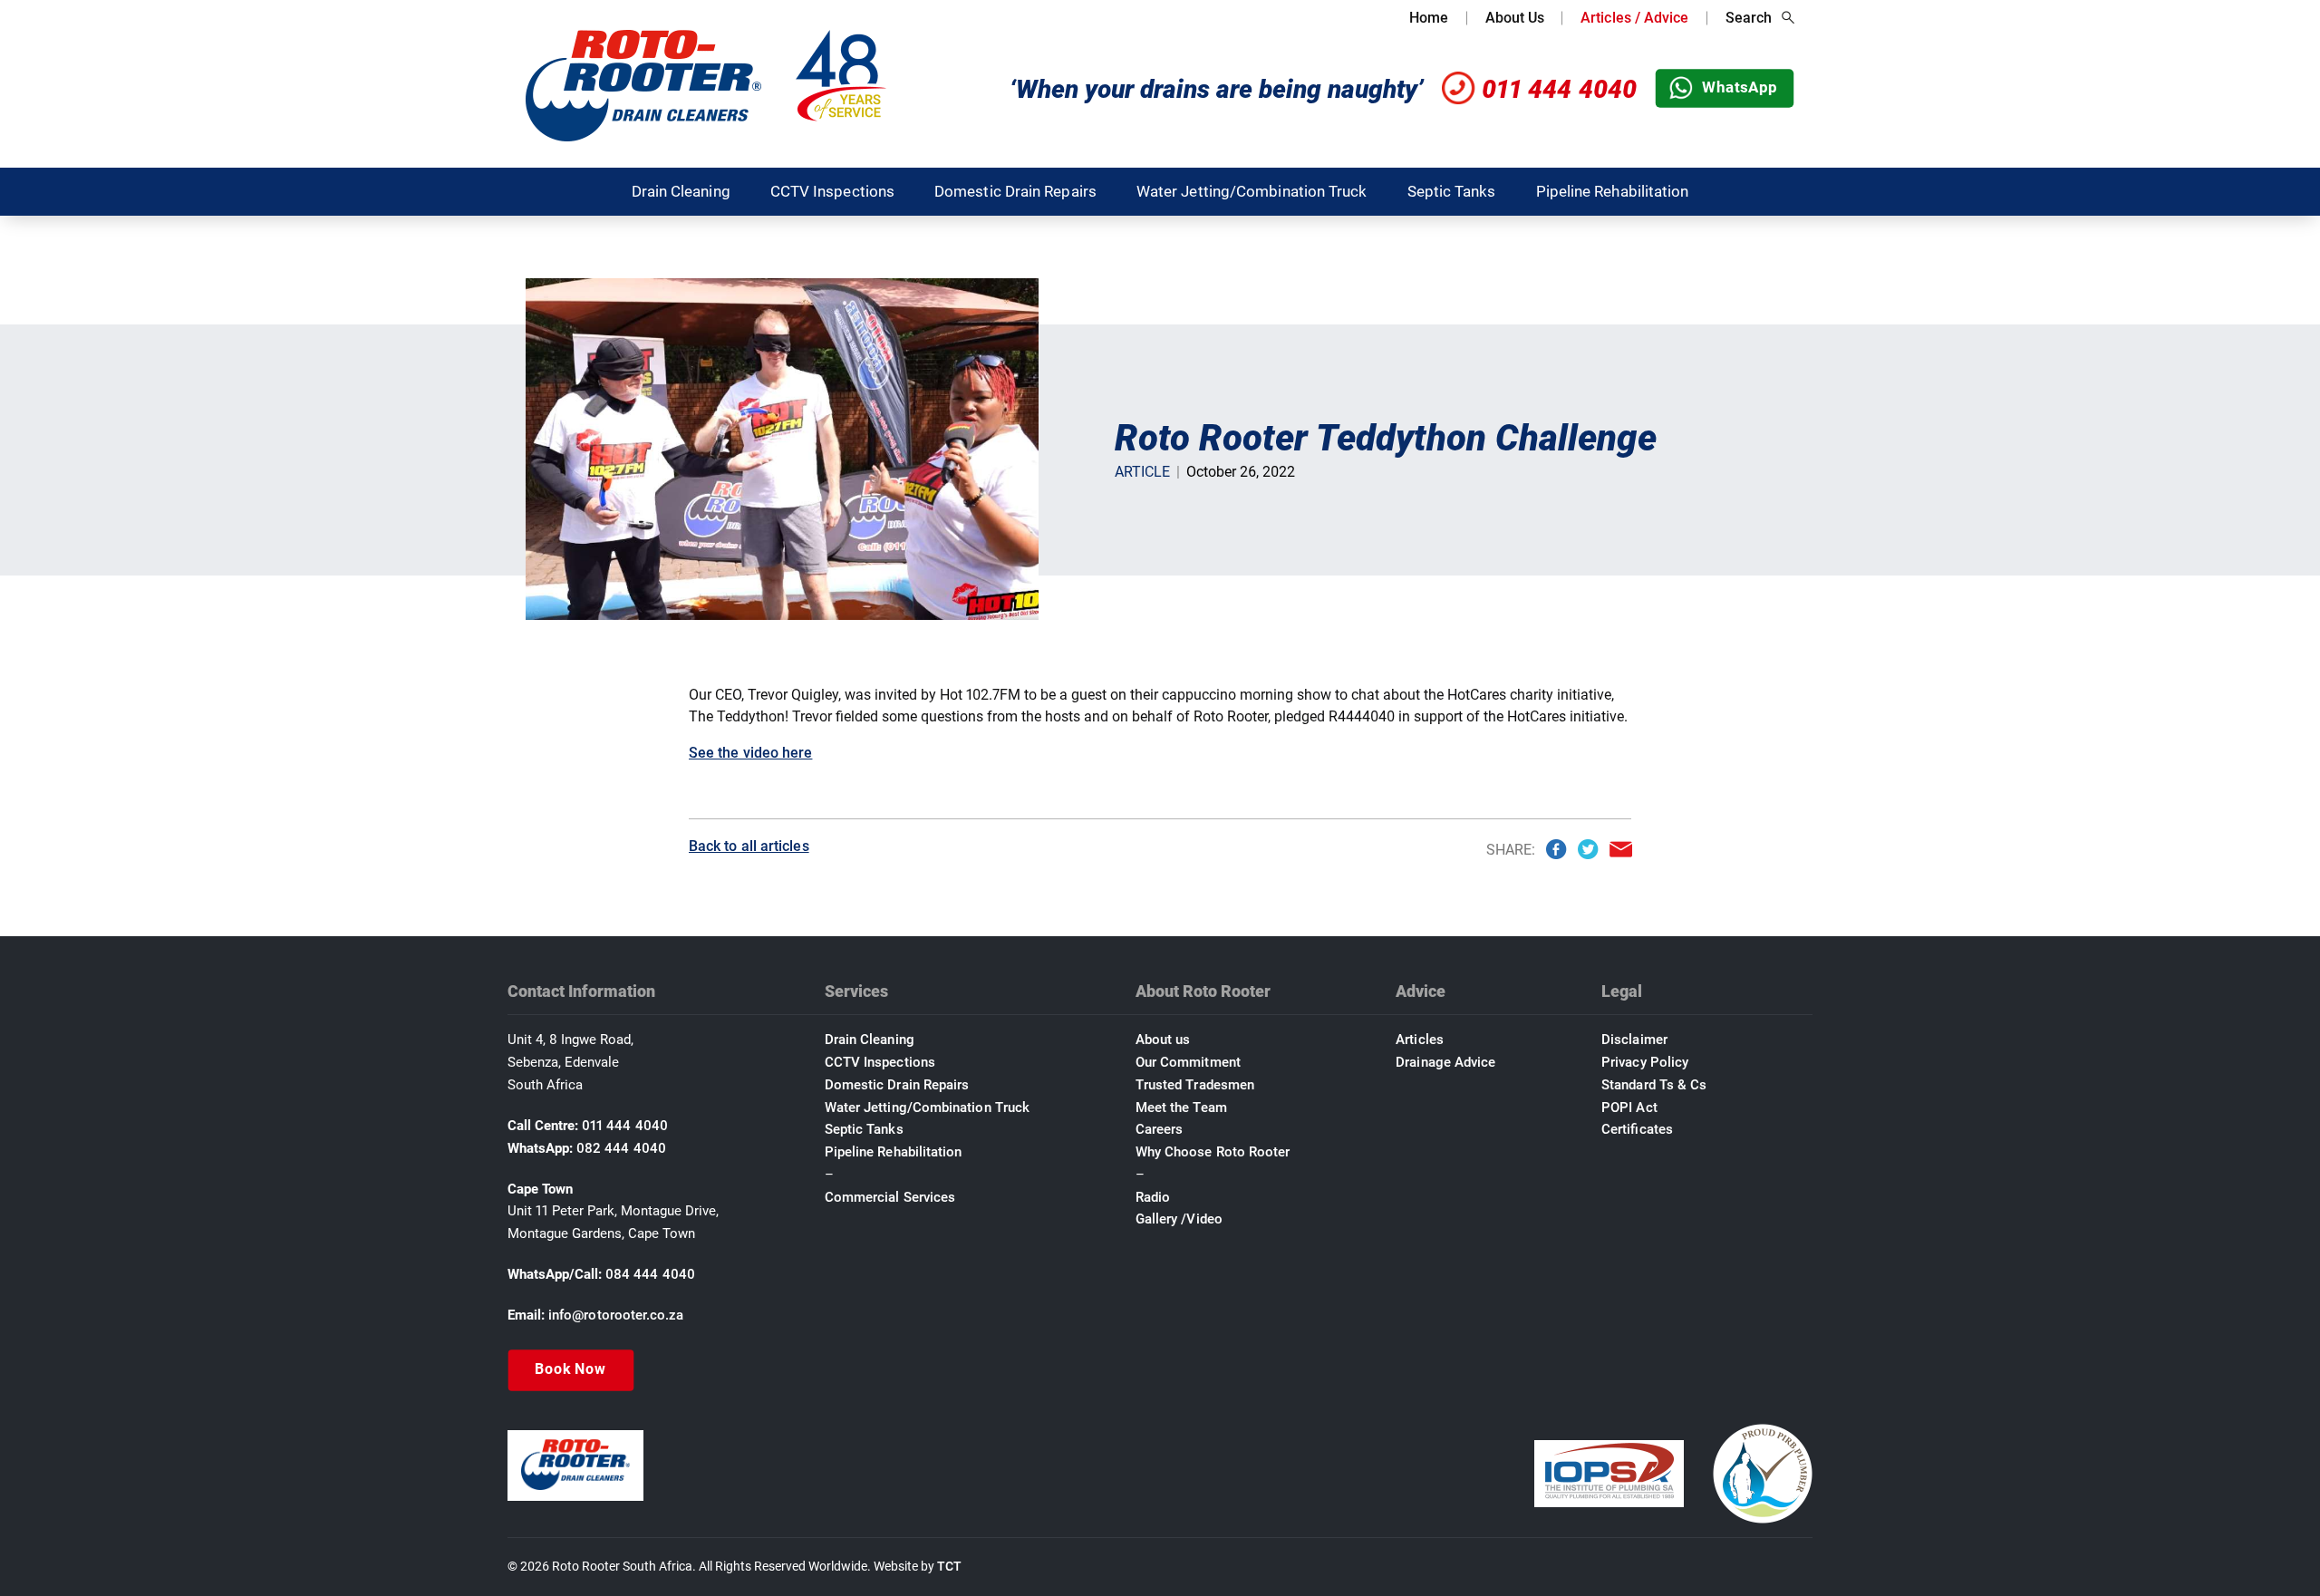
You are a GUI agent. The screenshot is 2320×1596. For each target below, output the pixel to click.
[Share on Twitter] (1588, 849)
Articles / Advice (1634, 18)
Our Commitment (1188, 1062)
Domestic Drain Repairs (1015, 191)
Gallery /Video (1179, 1219)
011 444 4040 (1560, 89)
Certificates (1637, 1129)
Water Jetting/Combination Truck (1252, 191)
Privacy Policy (1645, 1062)
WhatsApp (1740, 87)
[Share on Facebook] (1556, 849)
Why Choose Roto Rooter (1213, 1152)
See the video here (750, 753)
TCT (949, 1566)
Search (1749, 18)
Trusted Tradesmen (1195, 1085)
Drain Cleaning (681, 191)
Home (1429, 18)
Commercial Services (890, 1197)
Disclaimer (1634, 1040)
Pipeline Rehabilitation (1613, 191)
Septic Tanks (1452, 191)
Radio (1153, 1197)
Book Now (570, 1369)
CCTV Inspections (832, 191)
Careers (1160, 1129)
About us (1163, 1040)
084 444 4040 (650, 1274)
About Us (1515, 18)
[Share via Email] (1621, 849)
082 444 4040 (621, 1148)
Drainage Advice (1445, 1062)
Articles (1420, 1040)
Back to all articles (749, 846)
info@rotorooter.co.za (616, 1315)
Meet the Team (1181, 1108)
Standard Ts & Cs (1654, 1085)
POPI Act (1629, 1108)
